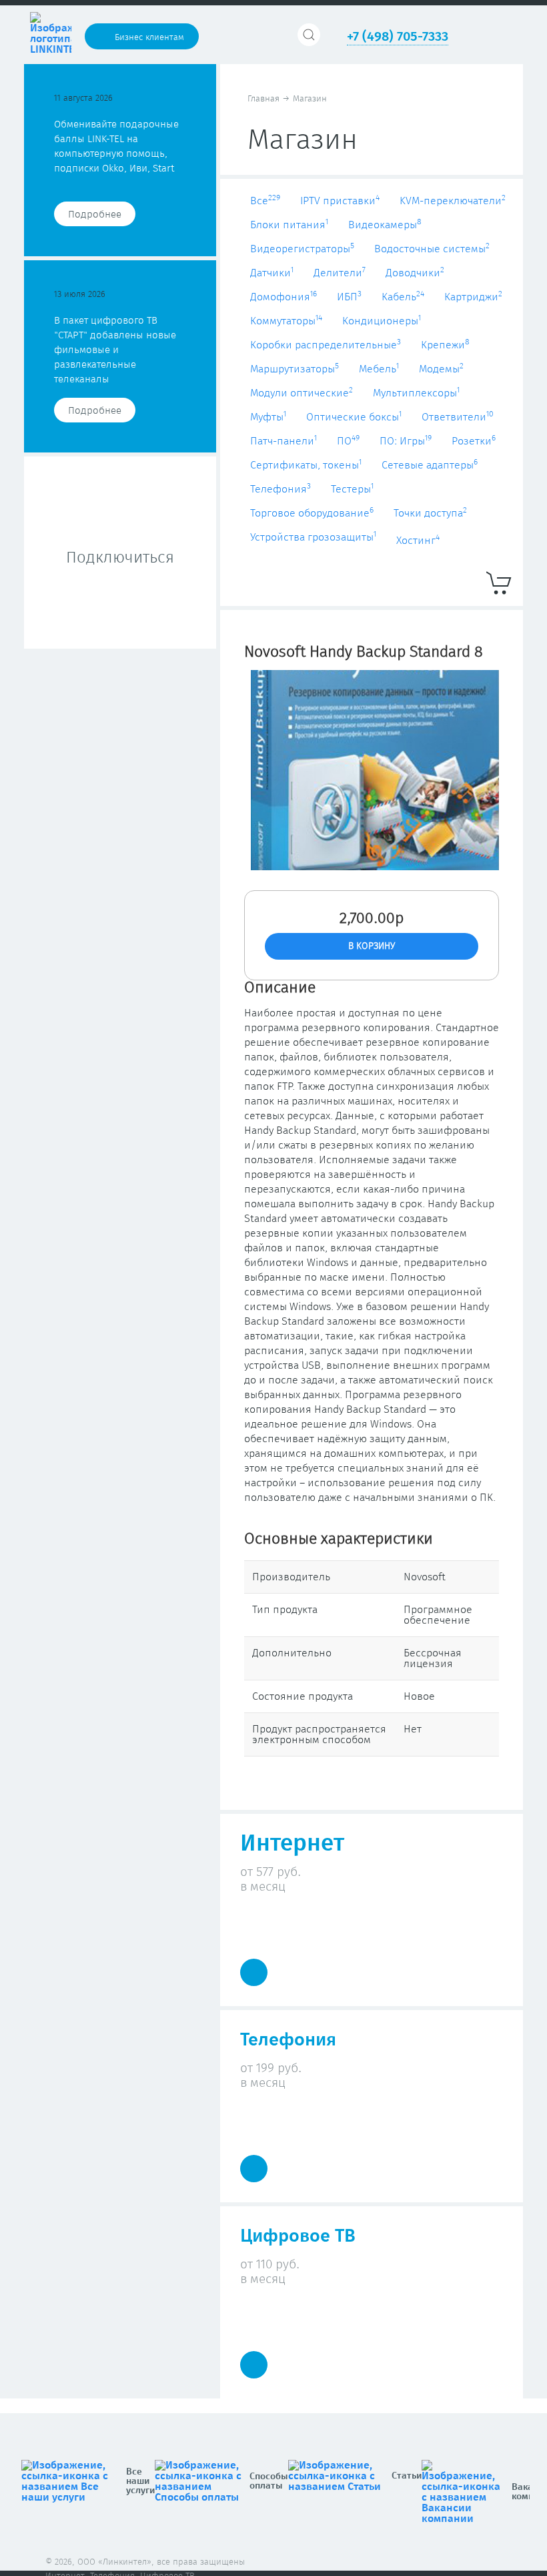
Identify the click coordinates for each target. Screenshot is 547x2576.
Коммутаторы (286, 321)
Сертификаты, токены (306, 465)
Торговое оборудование (312, 513)
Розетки (474, 441)
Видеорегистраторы (302, 249)
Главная (263, 99)
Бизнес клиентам (149, 38)
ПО (348, 441)
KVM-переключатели (453, 201)
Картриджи (473, 297)
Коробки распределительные (326, 345)
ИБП (349, 297)
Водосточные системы (432, 249)
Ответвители (458, 417)
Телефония (281, 489)
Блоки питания (289, 225)
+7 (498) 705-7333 (398, 37)
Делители (340, 273)
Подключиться (120, 558)
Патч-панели (284, 441)
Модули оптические (302, 393)
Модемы (441, 369)
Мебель (379, 369)
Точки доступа (430, 513)
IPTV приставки (340, 201)
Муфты (268, 417)
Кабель (403, 297)
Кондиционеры (382, 321)
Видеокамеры (385, 225)
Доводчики (415, 273)
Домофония (284, 297)
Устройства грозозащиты (313, 537)
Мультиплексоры (416, 393)
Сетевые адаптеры (430, 465)
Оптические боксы (354, 417)
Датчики (272, 273)
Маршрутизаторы (295, 369)
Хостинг (418, 541)
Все (265, 201)
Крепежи (445, 345)
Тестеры (352, 489)
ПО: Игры (406, 441)
